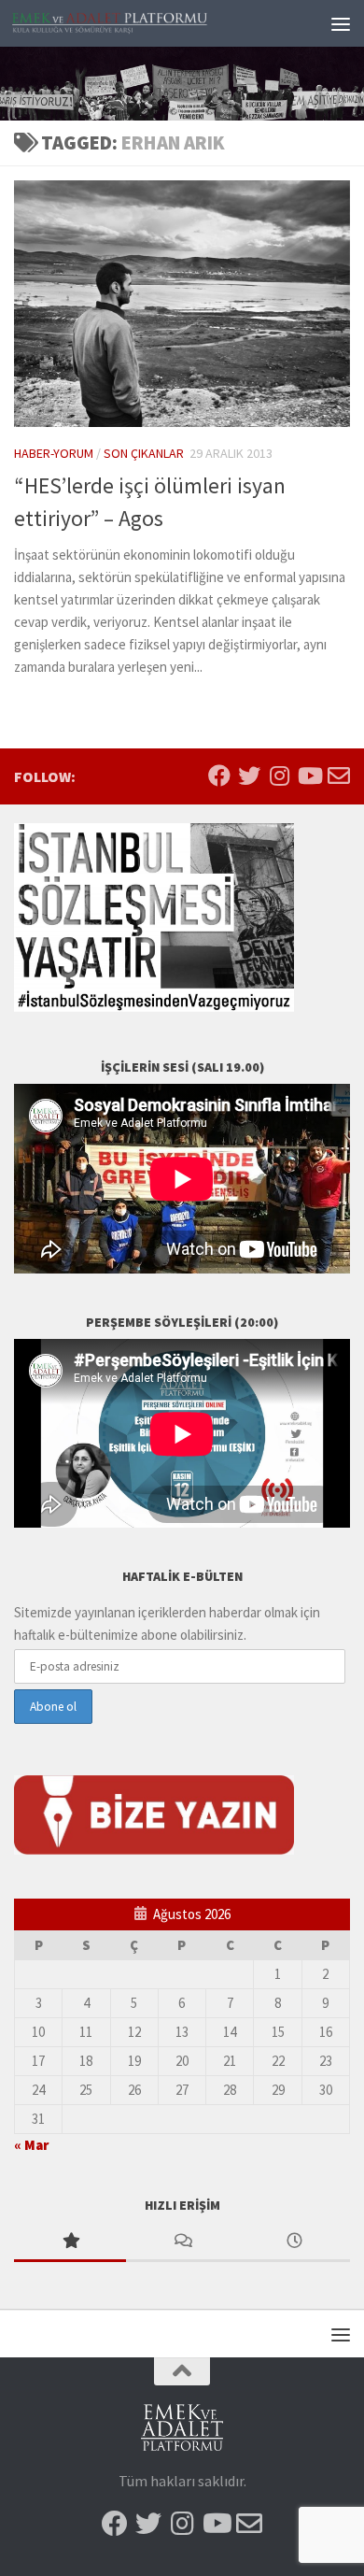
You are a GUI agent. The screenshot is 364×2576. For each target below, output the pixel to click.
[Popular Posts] (70, 2242)
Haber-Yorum (54, 453)
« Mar (31, 2145)
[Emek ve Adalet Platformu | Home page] (143, 24)
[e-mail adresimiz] (339, 776)
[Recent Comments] (182, 2242)
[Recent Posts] (294, 2242)
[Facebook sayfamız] (219, 776)
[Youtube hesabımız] (309, 776)
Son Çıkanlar (144, 453)
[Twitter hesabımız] (249, 776)
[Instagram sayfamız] (279, 776)
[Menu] (341, 23)
